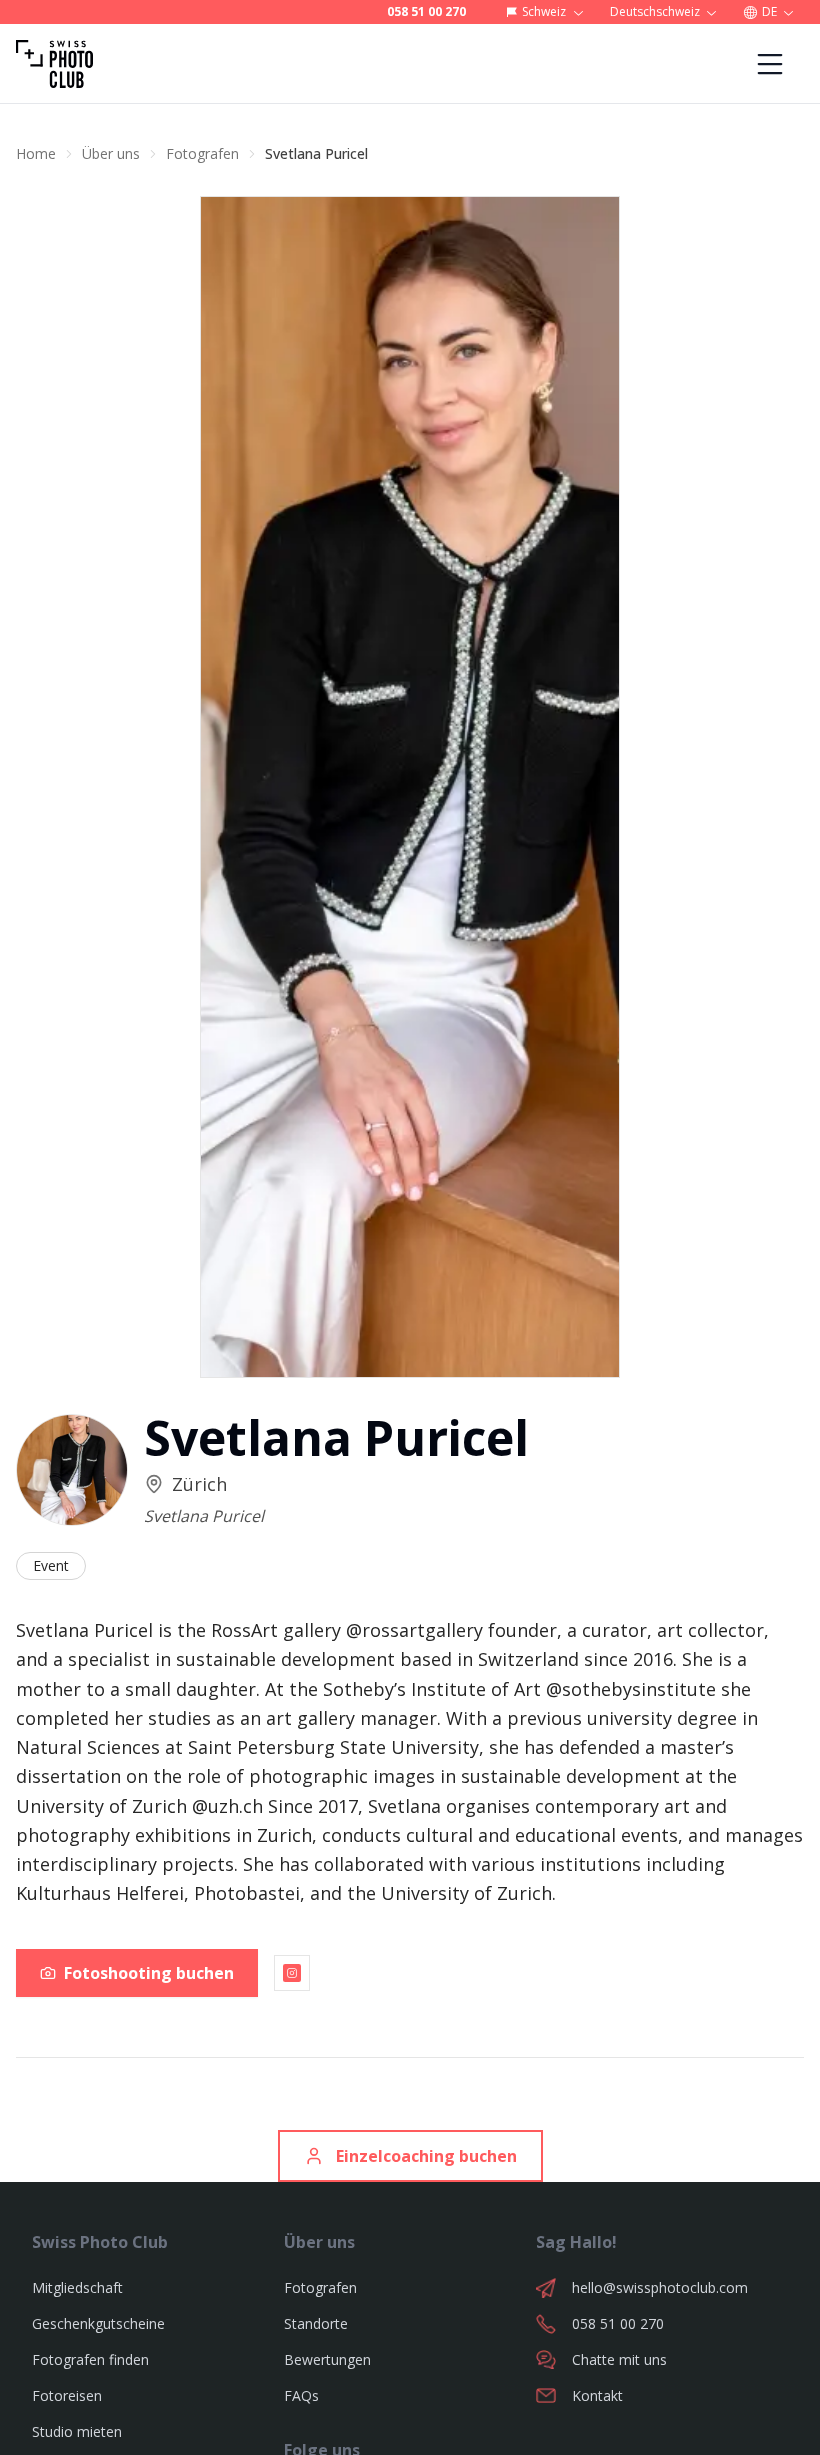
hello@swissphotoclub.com (660, 2287)
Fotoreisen (67, 2395)
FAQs (301, 2395)
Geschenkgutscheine (98, 2323)
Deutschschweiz (655, 11)
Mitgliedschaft (77, 2287)
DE (769, 11)
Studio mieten (77, 2431)
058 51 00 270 (426, 12)
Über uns (111, 153)
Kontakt (597, 2395)
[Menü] (770, 64)
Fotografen (202, 153)
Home (36, 153)
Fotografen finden (90, 2359)
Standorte (316, 2323)
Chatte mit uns (619, 2359)
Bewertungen (327, 2359)
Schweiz (544, 11)
